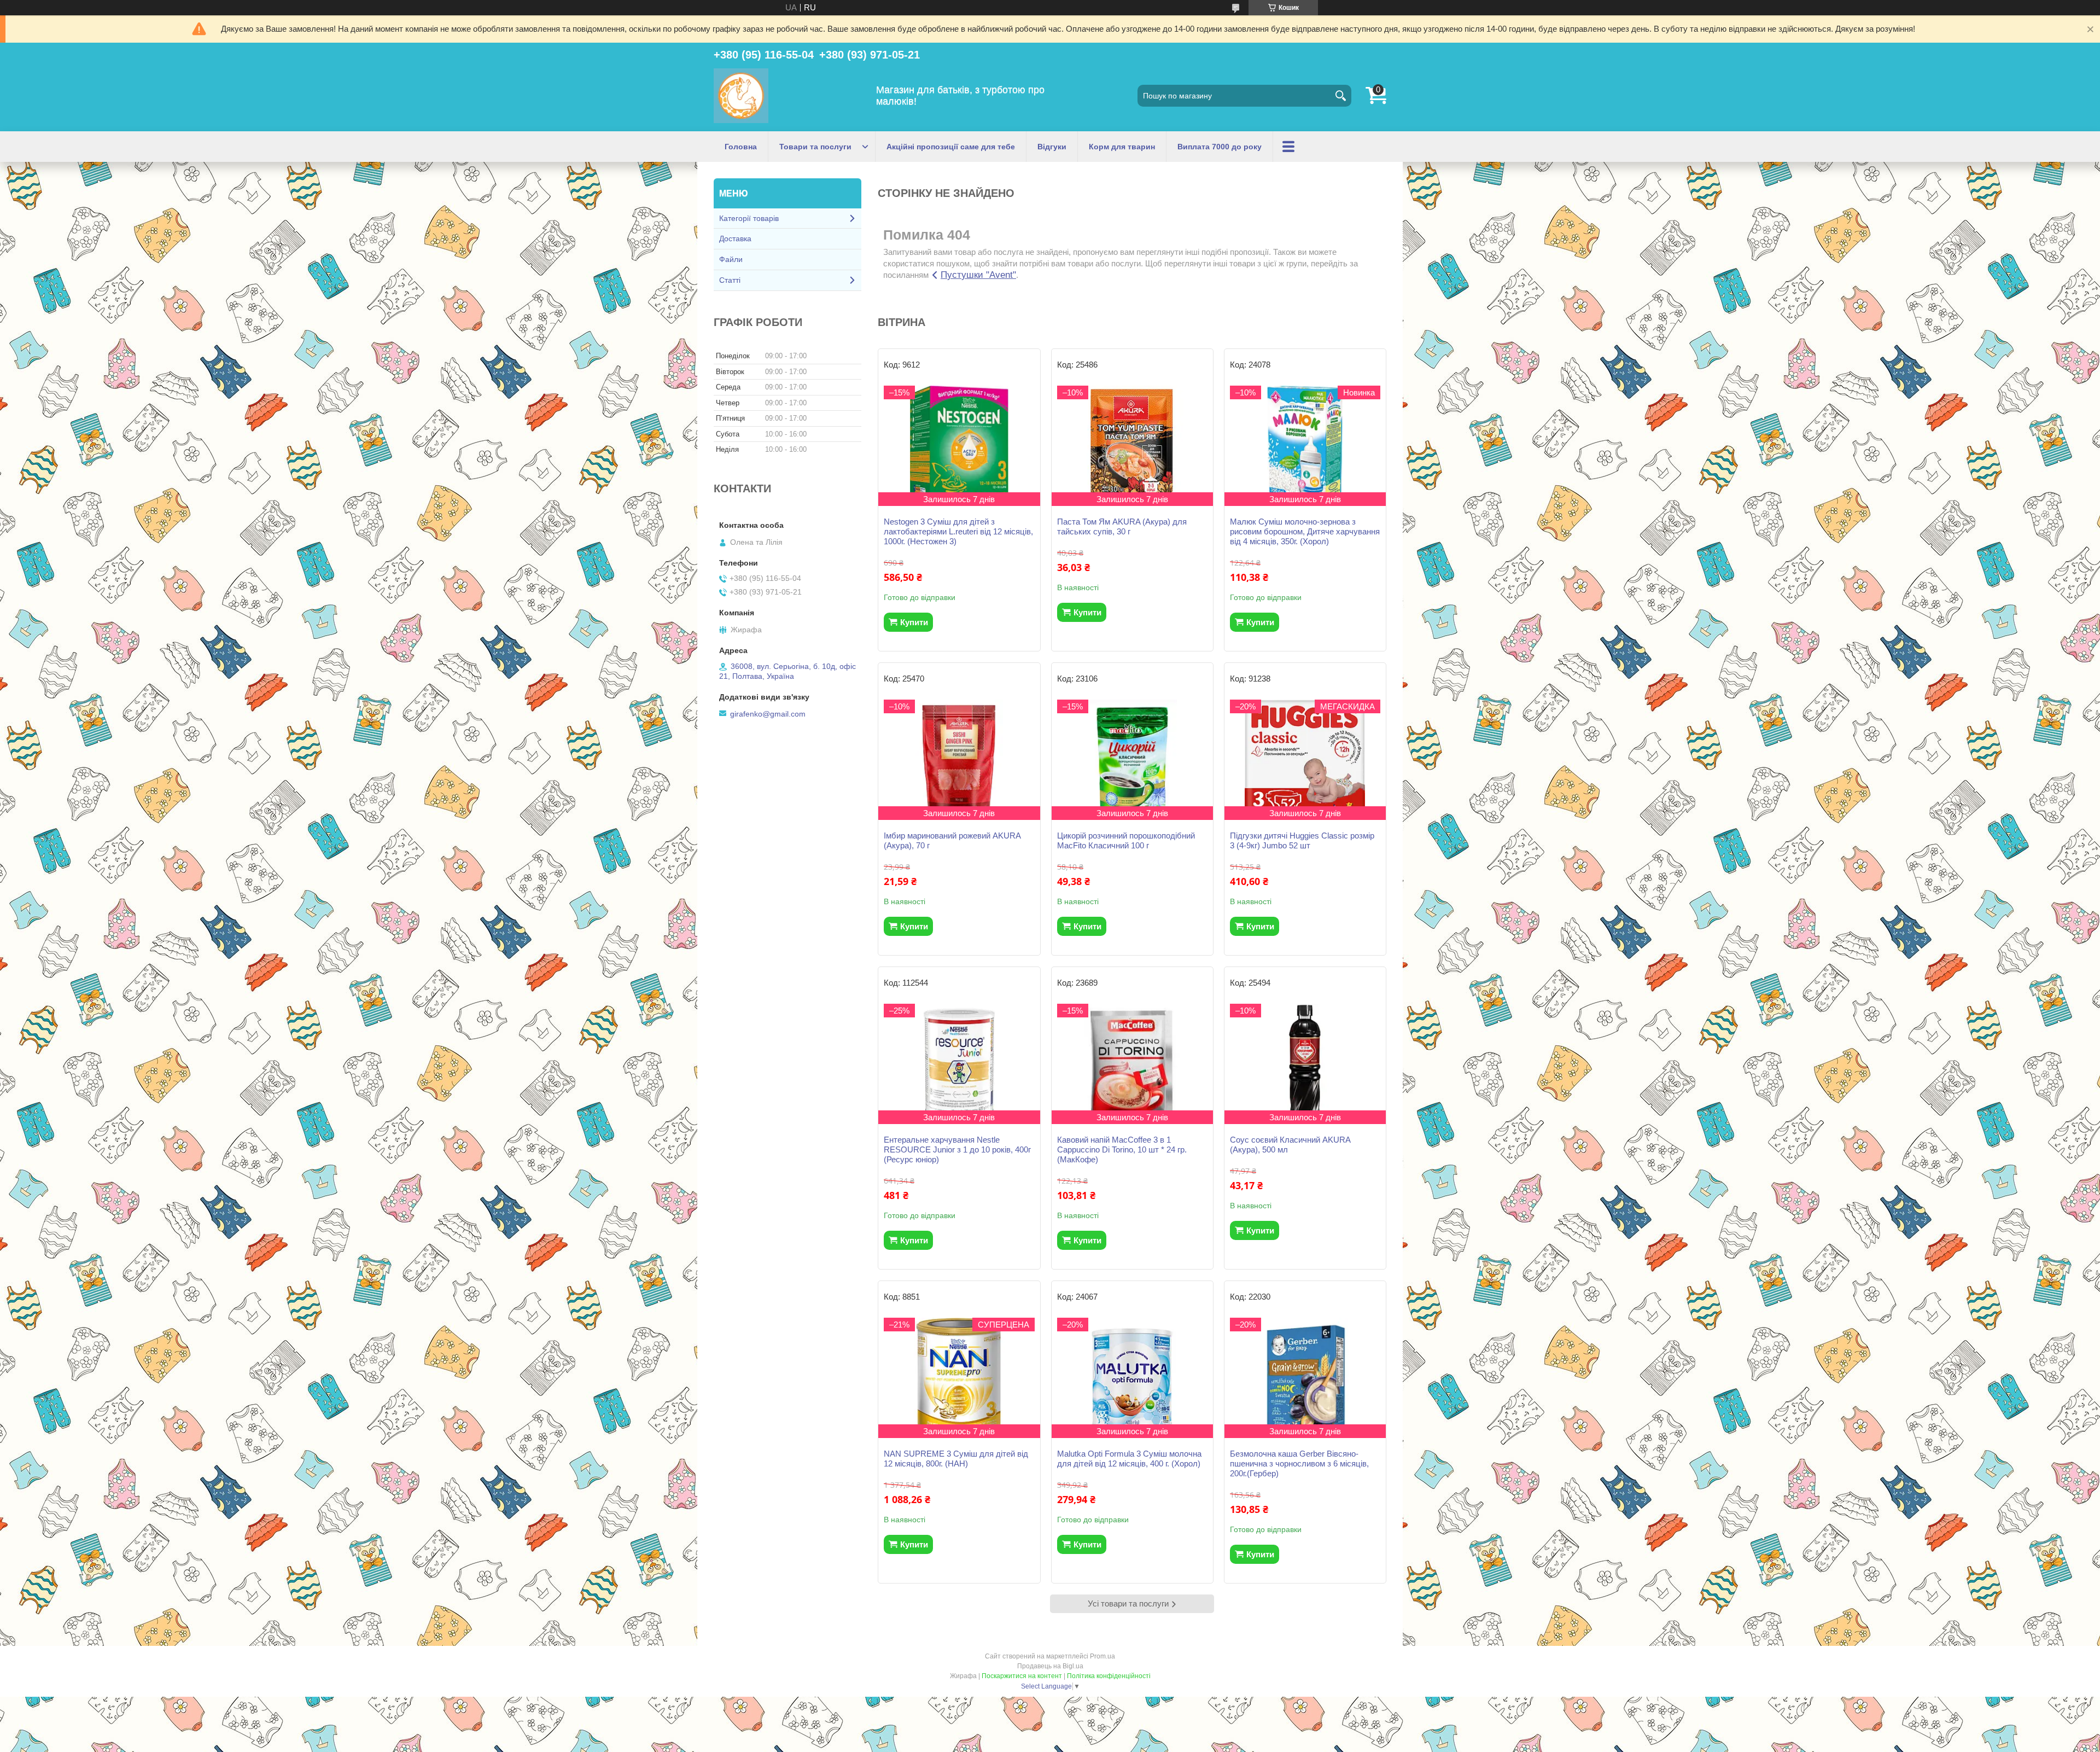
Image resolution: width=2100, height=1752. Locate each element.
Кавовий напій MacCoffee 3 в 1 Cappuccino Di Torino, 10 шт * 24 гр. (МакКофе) (1122, 1149)
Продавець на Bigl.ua (1050, 1666)
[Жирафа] (741, 96)
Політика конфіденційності (1109, 1676)
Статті (730, 280)
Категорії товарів (749, 218)
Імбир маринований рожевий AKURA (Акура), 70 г (952, 840)
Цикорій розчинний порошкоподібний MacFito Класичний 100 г (1126, 840)
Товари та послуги (815, 147)
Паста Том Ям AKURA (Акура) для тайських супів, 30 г (1122, 526)
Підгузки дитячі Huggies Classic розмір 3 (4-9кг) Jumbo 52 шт (1302, 840)
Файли (731, 259)
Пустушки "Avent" (978, 275)
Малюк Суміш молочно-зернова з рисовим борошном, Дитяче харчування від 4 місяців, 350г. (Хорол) (1305, 531)
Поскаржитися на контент (1022, 1676)
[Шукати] (1340, 96)
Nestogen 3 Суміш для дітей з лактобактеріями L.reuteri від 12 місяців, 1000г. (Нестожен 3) (958, 531)
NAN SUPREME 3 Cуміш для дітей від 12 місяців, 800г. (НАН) (956, 1459)
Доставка (735, 238)
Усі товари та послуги (1128, 1603)
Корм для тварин (1122, 147)
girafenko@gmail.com (768, 714)
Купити (914, 622)
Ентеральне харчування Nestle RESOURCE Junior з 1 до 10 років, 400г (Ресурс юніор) (957, 1149)
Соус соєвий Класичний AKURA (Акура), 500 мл (1290, 1145)
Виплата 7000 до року (1220, 147)
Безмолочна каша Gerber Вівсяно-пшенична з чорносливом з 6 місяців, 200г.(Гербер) (1299, 1463)
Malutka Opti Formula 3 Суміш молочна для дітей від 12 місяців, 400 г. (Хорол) (1129, 1459)
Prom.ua (1102, 1656)
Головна (741, 147)
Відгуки (1052, 147)
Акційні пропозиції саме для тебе (951, 147)
